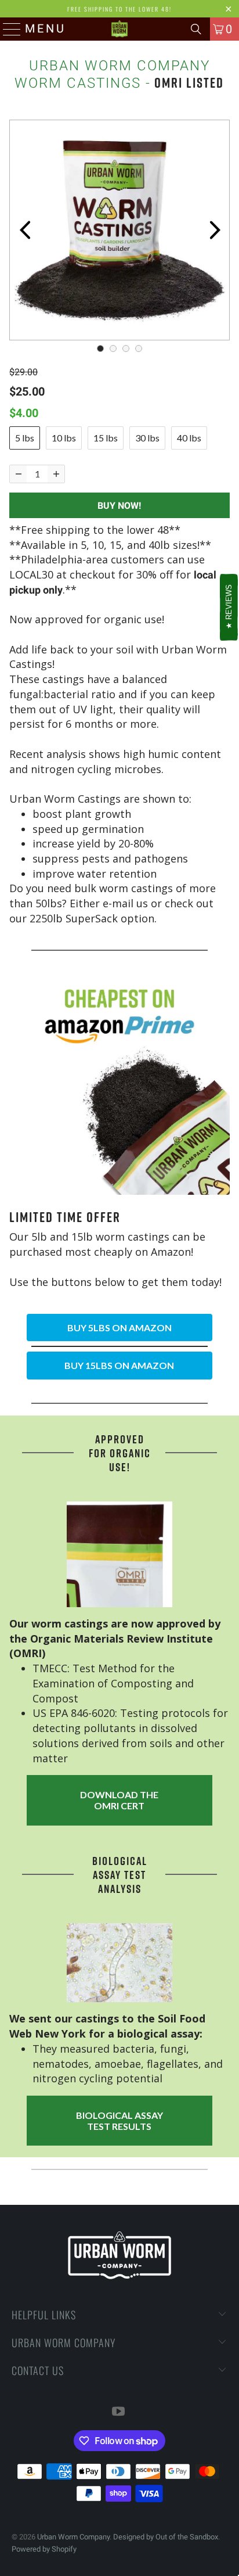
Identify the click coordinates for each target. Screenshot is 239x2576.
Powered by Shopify (44, 2549)
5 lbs (25, 438)
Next (215, 230)
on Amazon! (164, 1252)
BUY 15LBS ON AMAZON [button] (119, 1365)
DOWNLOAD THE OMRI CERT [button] (119, 1800)
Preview (24, 230)
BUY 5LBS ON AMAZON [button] (119, 1327)
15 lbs (106, 438)
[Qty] (18, 474)
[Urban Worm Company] (119, 29)
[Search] (196, 29)
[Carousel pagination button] (100, 349)
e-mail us (125, 903)
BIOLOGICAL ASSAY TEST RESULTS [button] (119, 2121)
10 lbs (64, 438)
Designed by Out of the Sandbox (166, 2537)
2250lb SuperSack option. (93, 918)
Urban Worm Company (73, 2537)
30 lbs (147, 438)
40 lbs (189, 438)
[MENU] (8, 29)
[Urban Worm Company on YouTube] (119, 2412)
